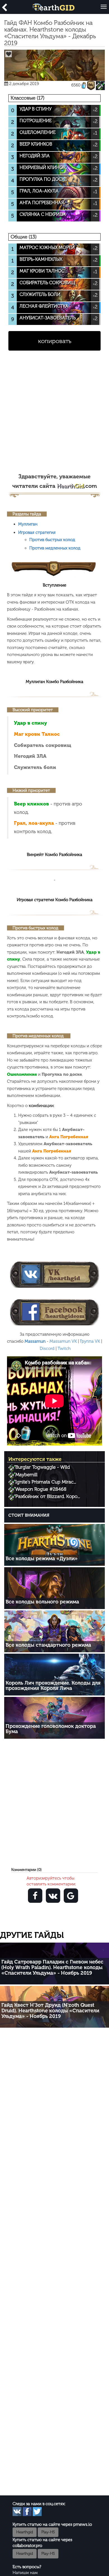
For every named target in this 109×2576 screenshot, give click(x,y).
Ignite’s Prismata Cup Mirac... (46, 1482)
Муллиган (28, 524)
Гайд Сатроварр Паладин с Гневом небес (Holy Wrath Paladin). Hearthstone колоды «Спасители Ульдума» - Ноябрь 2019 (52, 1967)
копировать (55, 341)
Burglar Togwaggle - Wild (43, 1467)
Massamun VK (63, 1341)
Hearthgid (25, 2532)
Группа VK (90, 1341)
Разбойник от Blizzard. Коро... (48, 1496)
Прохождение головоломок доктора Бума (51, 1729)
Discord (47, 1349)
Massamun (35, 1341)
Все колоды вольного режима (42, 1602)
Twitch (64, 1349)
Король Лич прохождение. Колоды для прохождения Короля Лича (53, 1686)
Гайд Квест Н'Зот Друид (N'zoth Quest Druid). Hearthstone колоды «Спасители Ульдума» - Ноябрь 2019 (50, 2011)
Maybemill (26, 1475)
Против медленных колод (55, 548)
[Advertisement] (54, 415)
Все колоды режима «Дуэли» (42, 1559)
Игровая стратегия (37, 532)
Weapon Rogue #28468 (41, 1489)
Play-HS (48, 2532)
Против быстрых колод (52, 540)
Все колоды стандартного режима (48, 1645)
